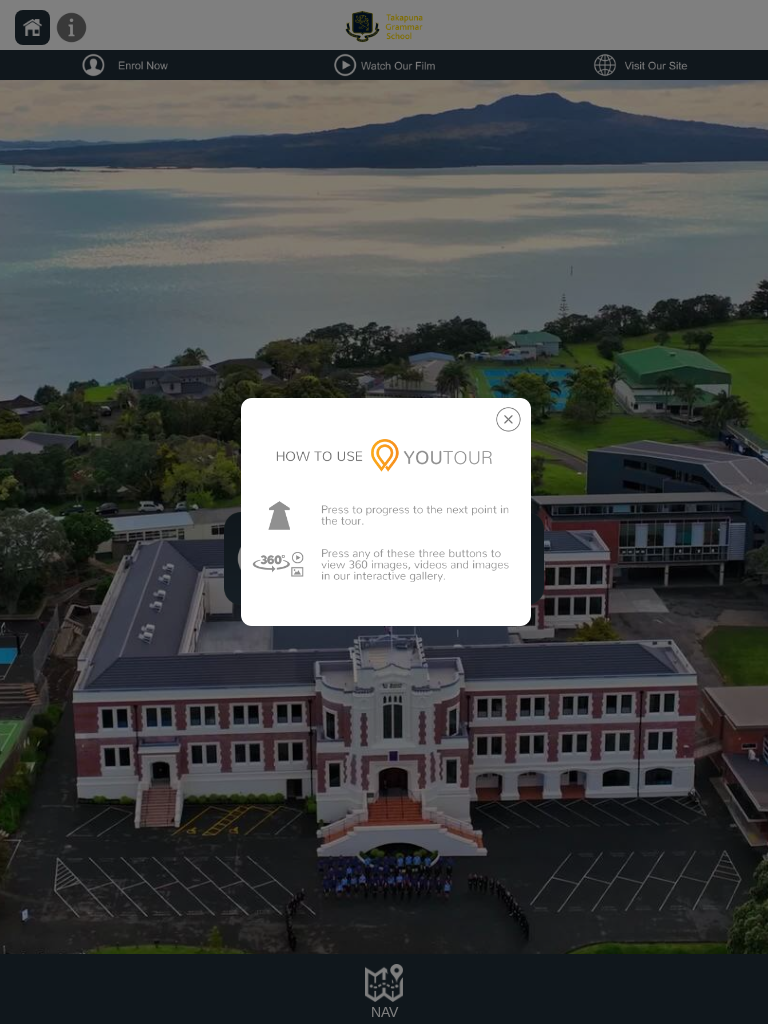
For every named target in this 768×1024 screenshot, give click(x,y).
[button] (386, 512)
